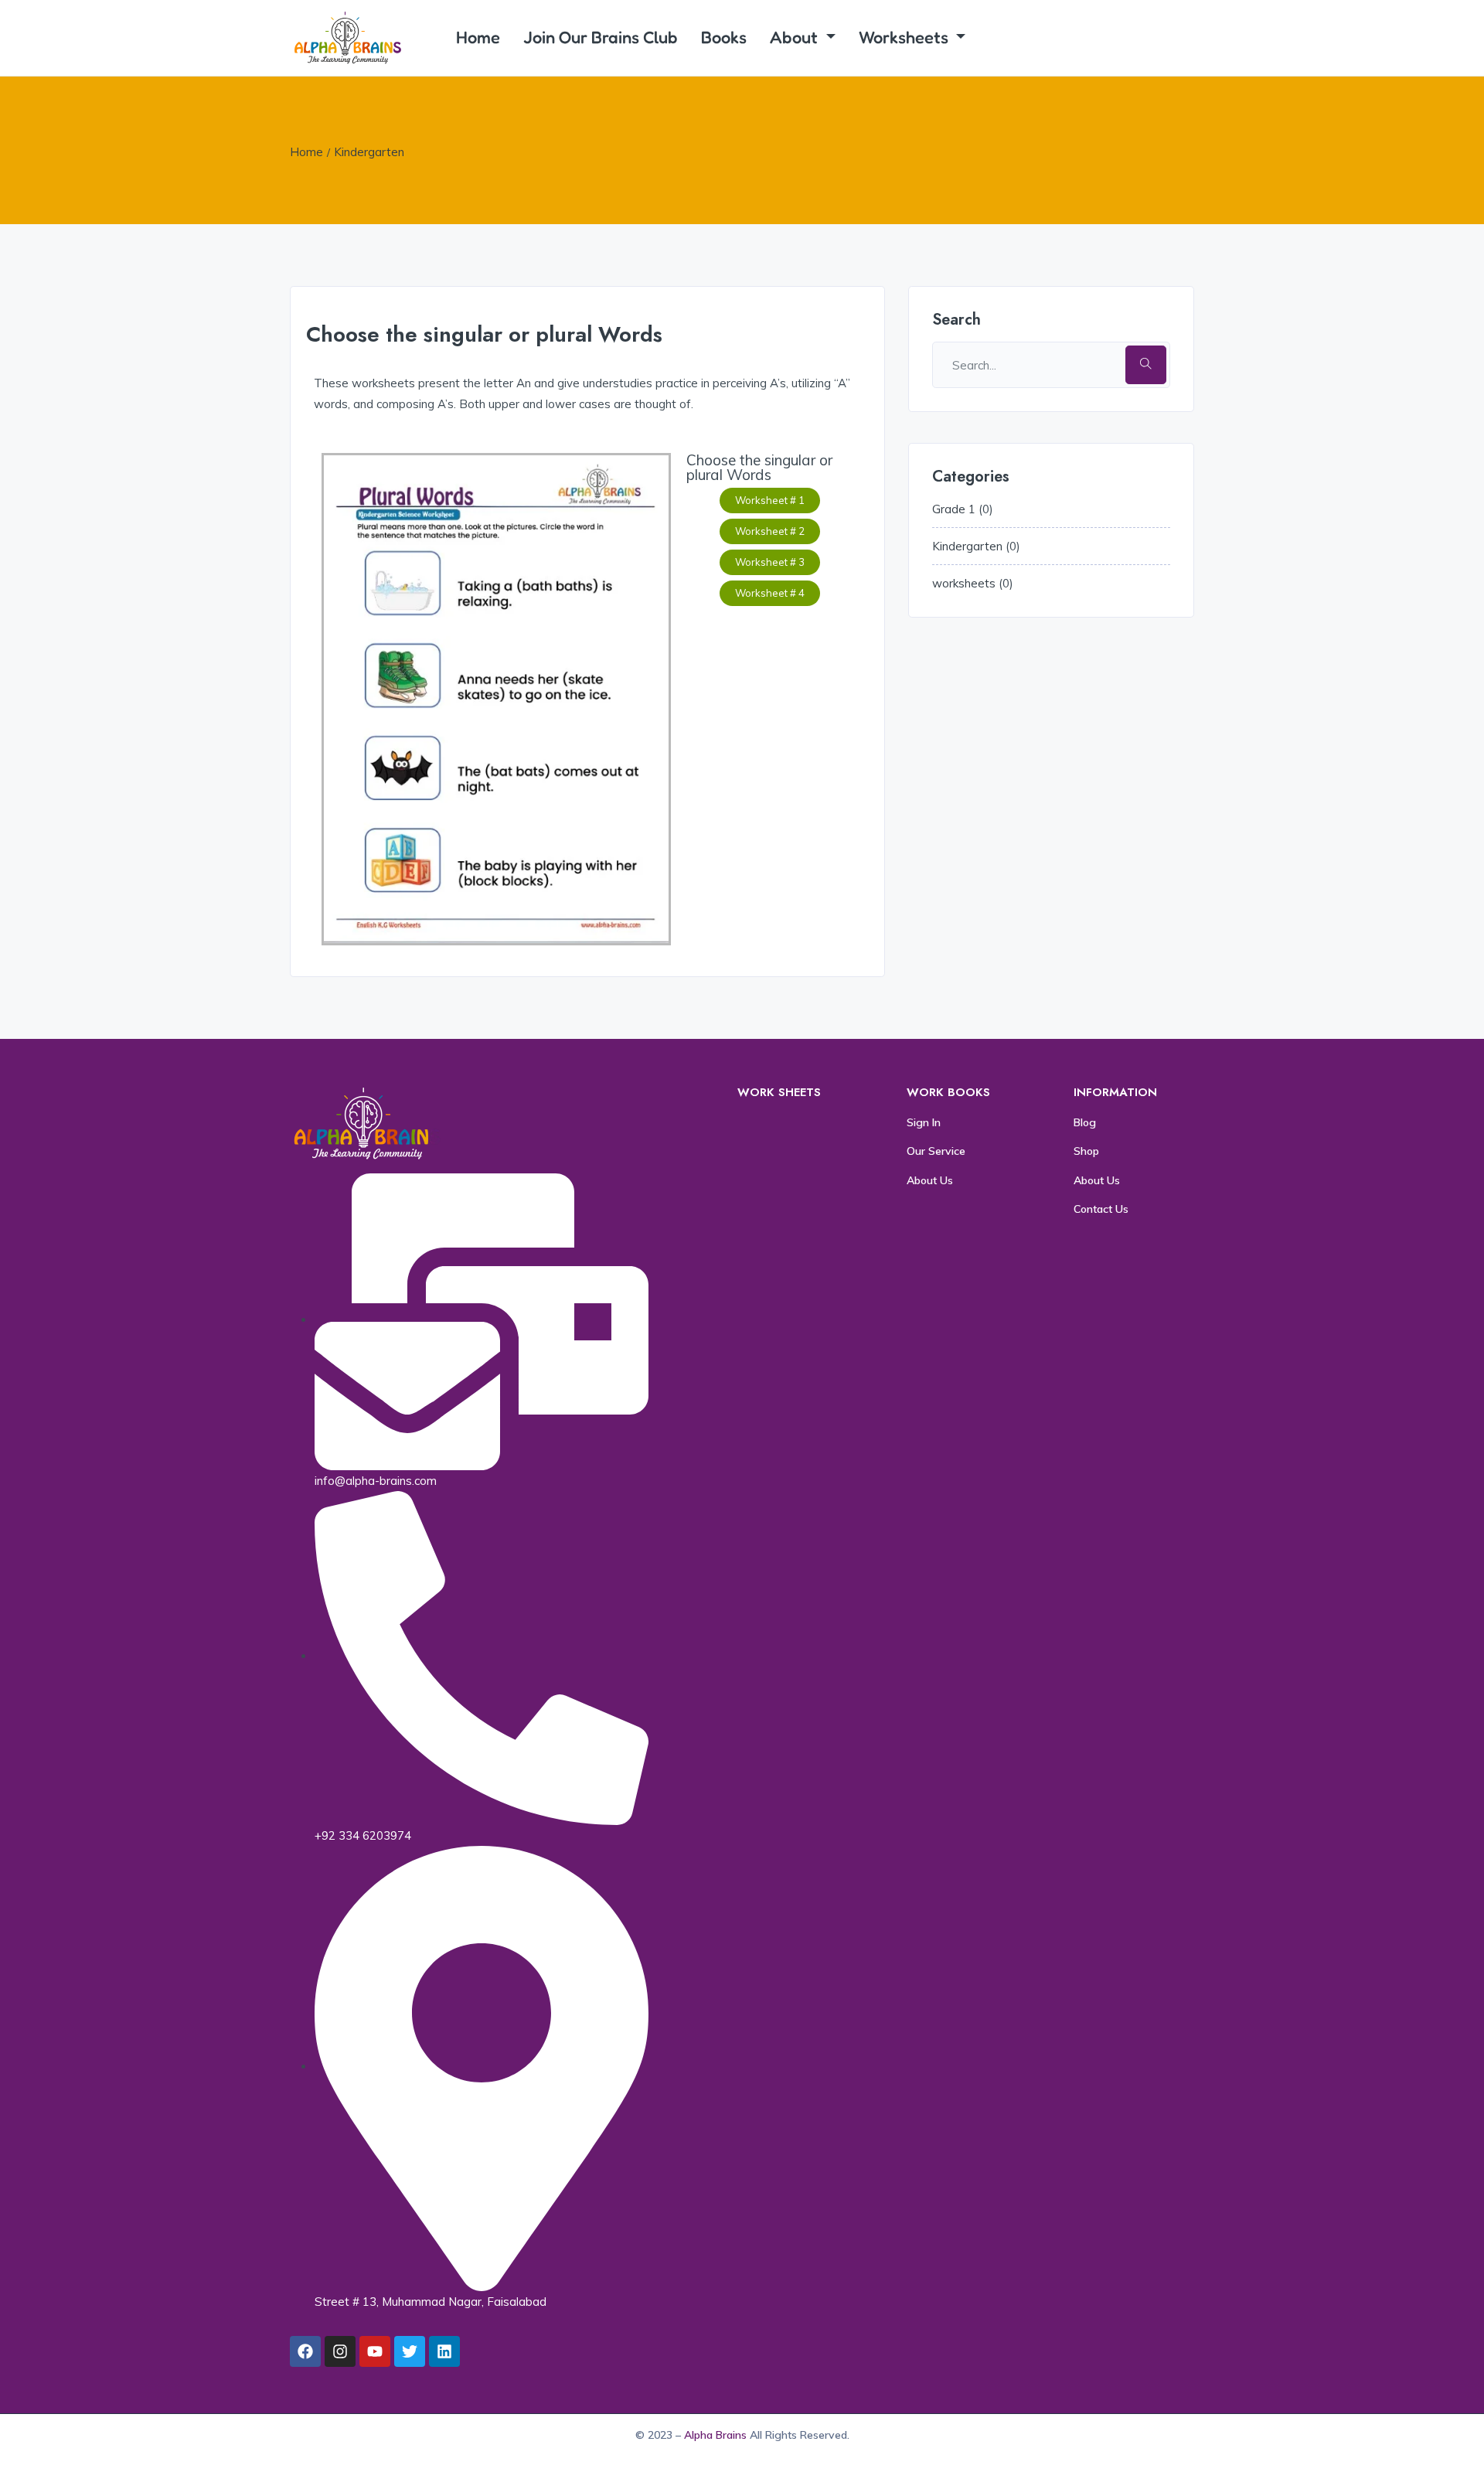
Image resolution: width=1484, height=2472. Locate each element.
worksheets (964, 583)
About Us (930, 1180)
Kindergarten (369, 152)
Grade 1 (954, 509)
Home (478, 37)
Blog (1085, 1122)
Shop (1086, 1151)
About (796, 37)
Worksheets (905, 37)
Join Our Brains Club (601, 37)
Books (724, 37)
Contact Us (1101, 1209)
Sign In (924, 1122)
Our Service (936, 1151)
